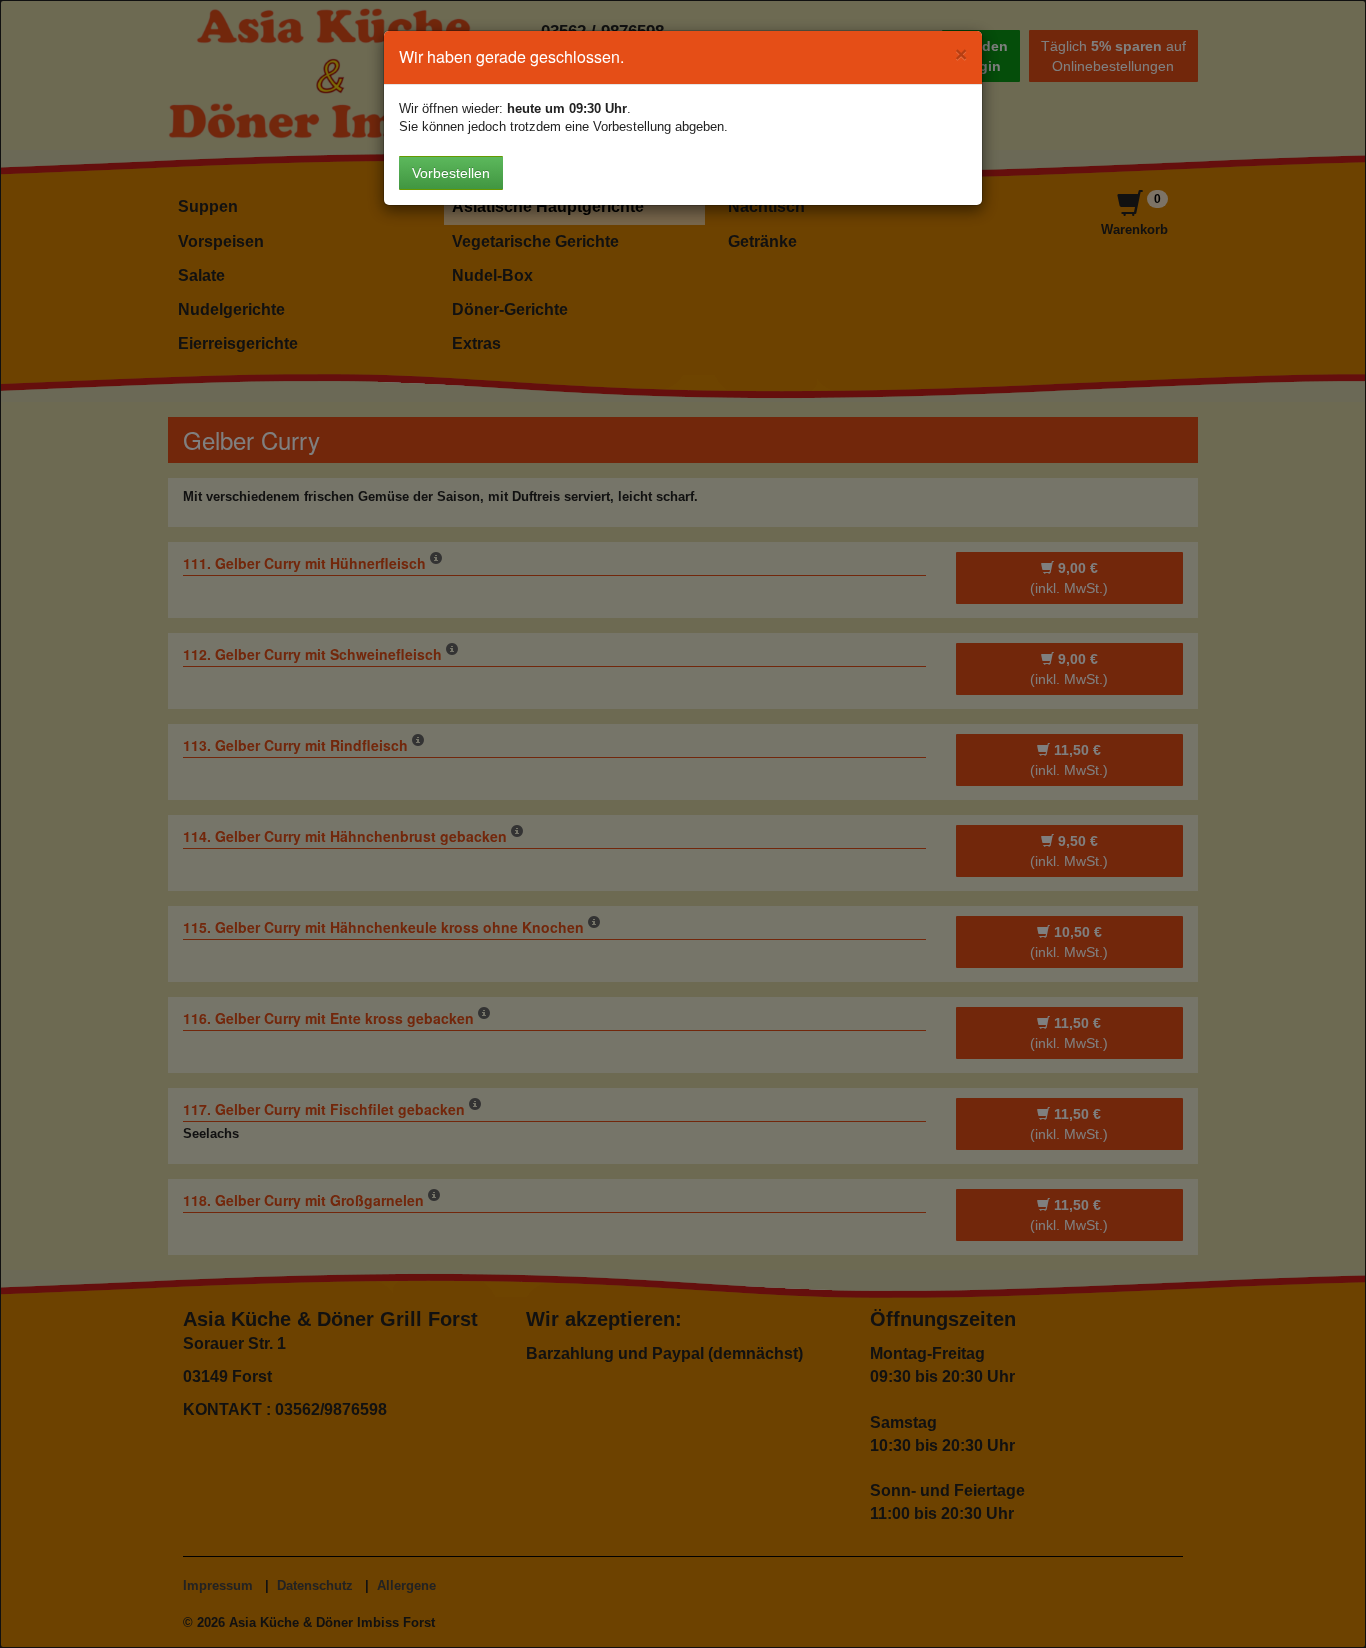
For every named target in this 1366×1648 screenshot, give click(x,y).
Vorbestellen (451, 173)
